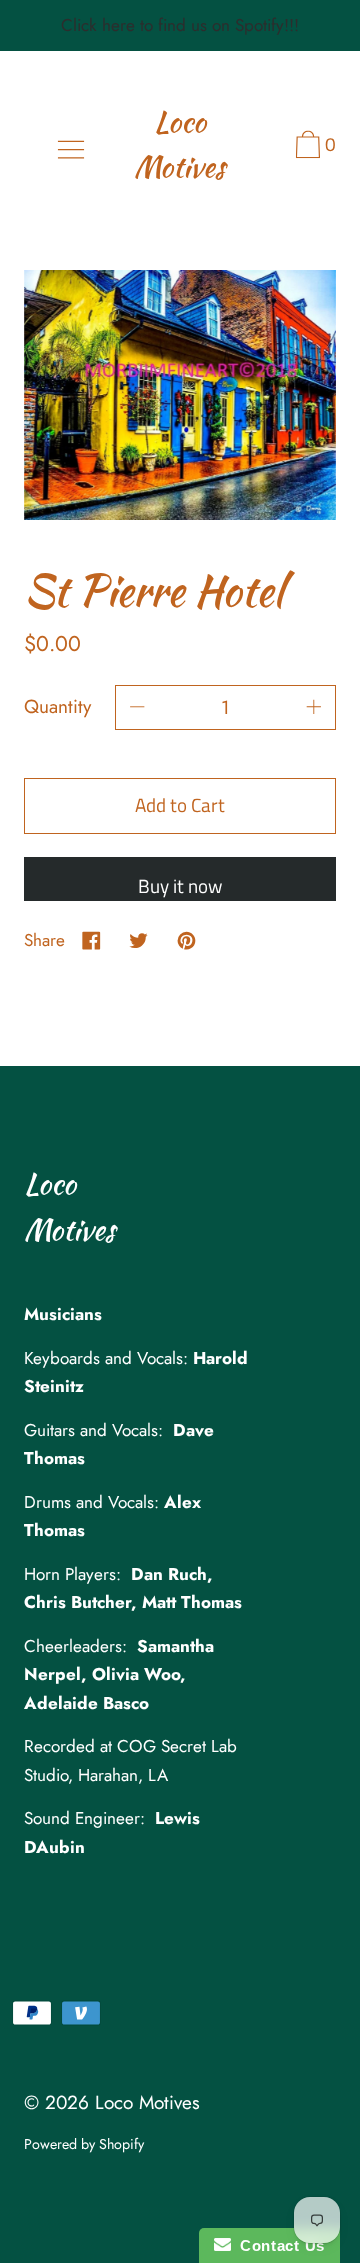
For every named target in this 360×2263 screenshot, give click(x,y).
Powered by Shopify (84, 2144)
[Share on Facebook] (91, 940)
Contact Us (278, 2245)
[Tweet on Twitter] (139, 940)
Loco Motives (179, 144)
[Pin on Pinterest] (186, 940)
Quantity (57, 706)
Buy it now (180, 885)
